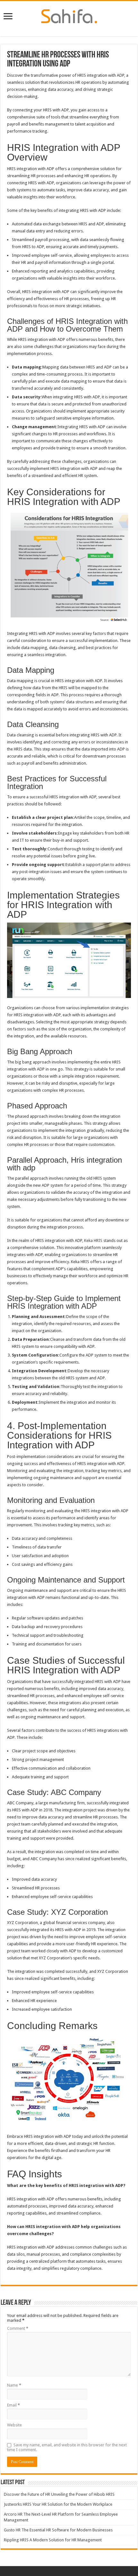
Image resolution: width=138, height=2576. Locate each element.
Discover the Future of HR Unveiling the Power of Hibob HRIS (59, 2494)
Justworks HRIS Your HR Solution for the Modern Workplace (58, 2504)
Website (14, 2425)
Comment (18, 2328)
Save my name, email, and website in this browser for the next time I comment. (67, 2447)
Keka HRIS (94, 1240)
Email (13, 2405)
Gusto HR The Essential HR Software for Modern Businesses (58, 2530)
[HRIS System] (69, 15)
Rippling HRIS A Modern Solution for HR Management (53, 2540)
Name (14, 2385)
